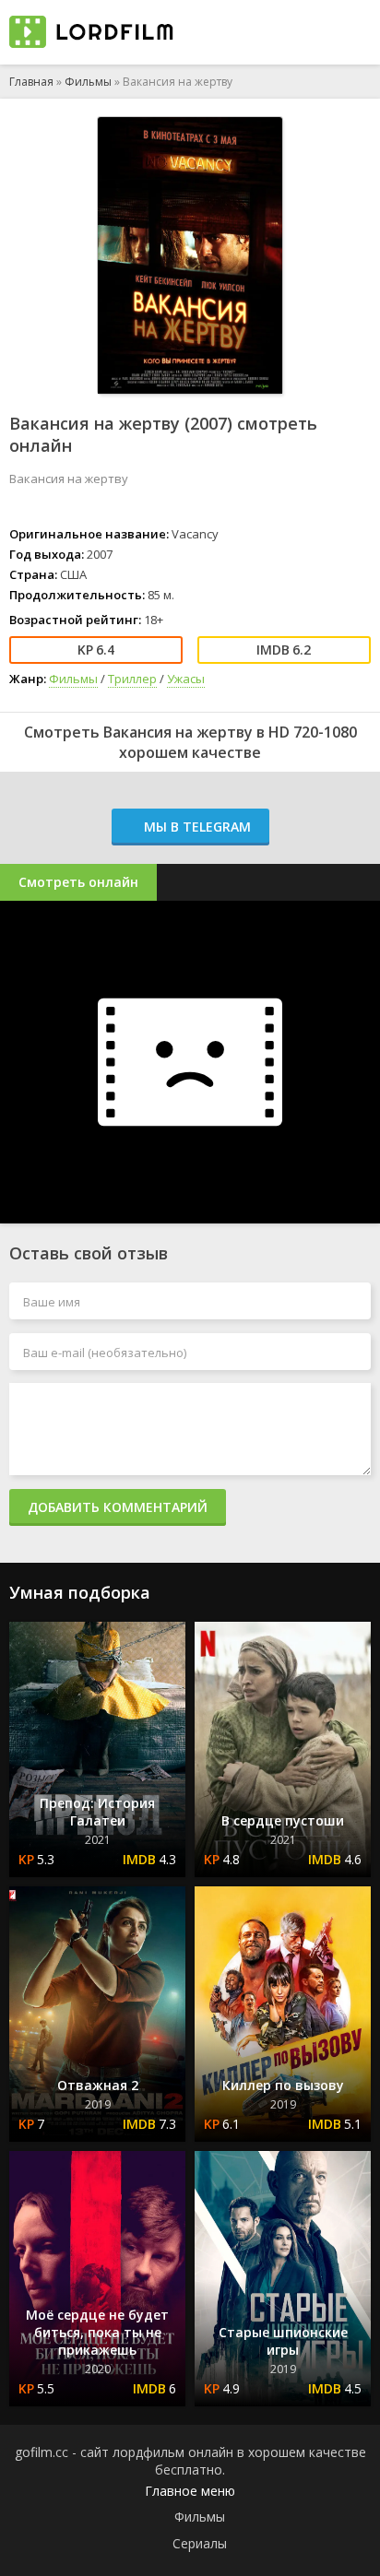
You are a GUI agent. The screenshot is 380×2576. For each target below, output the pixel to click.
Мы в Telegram (196, 827)
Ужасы (186, 679)
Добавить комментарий (118, 1507)
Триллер (132, 679)
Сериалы (200, 2543)
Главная (31, 82)
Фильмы (88, 82)
